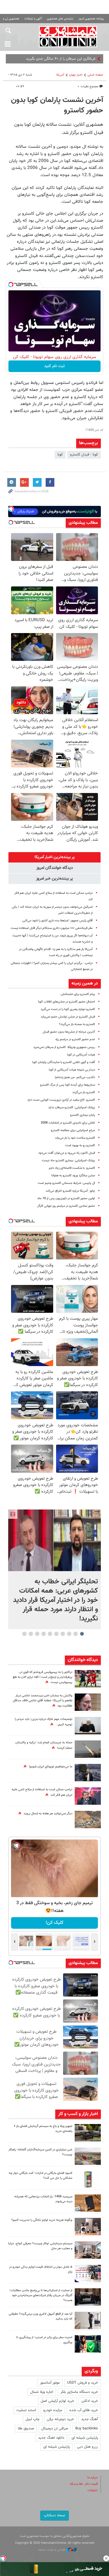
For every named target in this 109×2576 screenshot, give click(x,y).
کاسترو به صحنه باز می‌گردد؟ (77, 1024)
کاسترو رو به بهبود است (80, 1145)
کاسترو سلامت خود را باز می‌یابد (75, 1138)
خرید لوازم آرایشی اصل (57, 2401)
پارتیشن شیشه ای (85, 2438)
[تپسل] (11, 285)
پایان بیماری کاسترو (83, 1115)
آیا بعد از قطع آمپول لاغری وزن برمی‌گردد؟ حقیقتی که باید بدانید (41, 2316)
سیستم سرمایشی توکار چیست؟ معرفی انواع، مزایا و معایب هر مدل (40, 2246)
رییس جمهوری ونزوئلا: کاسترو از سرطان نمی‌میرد (64, 1047)
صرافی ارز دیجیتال (55, 2429)
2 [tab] (75, 1634)
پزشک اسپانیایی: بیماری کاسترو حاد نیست (68, 1161)
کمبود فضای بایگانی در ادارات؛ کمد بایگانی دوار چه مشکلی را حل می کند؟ (41, 2176)
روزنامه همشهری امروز (91, 19)
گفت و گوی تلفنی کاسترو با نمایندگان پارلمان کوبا (64, 1062)
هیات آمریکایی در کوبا (81, 1055)
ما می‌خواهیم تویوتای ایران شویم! (51, 1767)
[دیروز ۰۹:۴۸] (88, 2297)
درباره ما (93, 2478)
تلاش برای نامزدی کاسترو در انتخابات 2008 (68, 1123)
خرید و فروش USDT (83, 2383)
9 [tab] (31, 1634)
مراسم (91, 59)
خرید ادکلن (90, 2401)
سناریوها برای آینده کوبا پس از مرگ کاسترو (68, 1085)
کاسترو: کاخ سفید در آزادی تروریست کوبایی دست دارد (61, 1100)
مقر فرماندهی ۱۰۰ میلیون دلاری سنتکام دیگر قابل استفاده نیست (52, 928)
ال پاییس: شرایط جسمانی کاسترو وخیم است (66, 1183)
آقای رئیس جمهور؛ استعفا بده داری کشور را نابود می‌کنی (58, 921)
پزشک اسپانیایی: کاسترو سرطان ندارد (72, 1107)
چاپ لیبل (33, 2419)
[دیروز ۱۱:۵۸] (88, 2250)
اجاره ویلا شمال (42, 2392)
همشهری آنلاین (68, 37)
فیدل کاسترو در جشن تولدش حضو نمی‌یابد (68, 1017)
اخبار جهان (76, 75)
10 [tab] (24, 1634)
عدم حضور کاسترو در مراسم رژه (75, 1039)
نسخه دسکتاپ (54, 2515)
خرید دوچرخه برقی (60, 2419)
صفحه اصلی (95, 75)
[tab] (54, 857)
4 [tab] (63, 1634)
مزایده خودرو (53, 2410)
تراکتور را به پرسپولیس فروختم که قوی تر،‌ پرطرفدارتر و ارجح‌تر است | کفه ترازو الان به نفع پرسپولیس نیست (43, 1677)
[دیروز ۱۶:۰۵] (88, 2133)
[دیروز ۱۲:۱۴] (88, 1679)
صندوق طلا (26, 2429)
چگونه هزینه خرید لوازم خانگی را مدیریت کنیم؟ (42, 2220)
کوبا (60, 455)
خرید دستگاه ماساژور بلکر (79, 2392)
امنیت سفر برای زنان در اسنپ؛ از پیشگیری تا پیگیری (44, 2340)
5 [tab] (56, 1634)
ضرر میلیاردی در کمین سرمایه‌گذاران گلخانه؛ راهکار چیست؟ (40, 2152)
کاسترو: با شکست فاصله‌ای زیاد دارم (72, 1168)
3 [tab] (69, 1634)
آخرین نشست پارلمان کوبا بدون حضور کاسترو (57, 105)
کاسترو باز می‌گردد (84, 1092)
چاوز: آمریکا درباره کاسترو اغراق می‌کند (70, 1191)
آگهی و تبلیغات (33, 19)
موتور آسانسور (50, 2383)
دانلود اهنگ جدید (51, 2438)
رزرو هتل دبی (87, 2447)
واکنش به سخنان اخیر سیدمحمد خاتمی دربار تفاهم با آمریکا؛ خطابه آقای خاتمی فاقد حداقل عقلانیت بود (43, 1701)
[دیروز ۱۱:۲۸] (88, 1726)
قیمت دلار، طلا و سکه (84, 2484)
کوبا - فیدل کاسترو (84, 455)
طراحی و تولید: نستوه (52, 2550)
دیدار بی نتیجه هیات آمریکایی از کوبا (72, 1070)
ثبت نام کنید (54, 366)
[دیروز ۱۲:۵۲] (88, 1820)
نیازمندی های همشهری (60, 19)
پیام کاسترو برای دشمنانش (78, 994)
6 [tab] (50, 1634)
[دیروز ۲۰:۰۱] (54, 1540)
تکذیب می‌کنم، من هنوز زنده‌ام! (75, 1077)
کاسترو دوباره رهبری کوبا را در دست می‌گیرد (68, 1009)
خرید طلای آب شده (84, 2410)
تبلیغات (93, 2490)
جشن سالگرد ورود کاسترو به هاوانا (73, 1176)
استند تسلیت (26, 2410)
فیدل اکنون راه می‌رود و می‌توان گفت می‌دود (67, 1153)
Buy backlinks (87, 2429)
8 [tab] (37, 1634)
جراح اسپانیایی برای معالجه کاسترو (73, 1130)
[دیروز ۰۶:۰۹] (88, 1702)
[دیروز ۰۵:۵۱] (88, 1749)
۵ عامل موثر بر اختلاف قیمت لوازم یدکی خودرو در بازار (41, 2269)
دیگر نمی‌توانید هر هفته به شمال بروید (48, 1814)
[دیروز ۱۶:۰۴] (88, 2203)
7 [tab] (43, 1634)
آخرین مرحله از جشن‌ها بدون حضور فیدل (69, 1032)
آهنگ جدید (90, 2419)
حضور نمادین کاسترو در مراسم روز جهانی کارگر (66, 1206)
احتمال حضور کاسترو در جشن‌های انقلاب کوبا (67, 1002)
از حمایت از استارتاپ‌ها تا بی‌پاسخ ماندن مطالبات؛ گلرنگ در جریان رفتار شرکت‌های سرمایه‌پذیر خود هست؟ (41, 2295)
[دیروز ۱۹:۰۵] (88, 1773)
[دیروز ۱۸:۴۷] (88, 1796)
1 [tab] (82, 1634)
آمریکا (60, 75)
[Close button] (106, 2558)
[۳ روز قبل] (88, 2320)
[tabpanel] (54, 1569)
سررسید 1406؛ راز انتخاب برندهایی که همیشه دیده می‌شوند (43, 2199)
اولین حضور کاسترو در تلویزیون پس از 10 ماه (66, 1198)
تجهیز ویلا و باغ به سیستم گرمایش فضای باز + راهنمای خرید (43, 2129)
